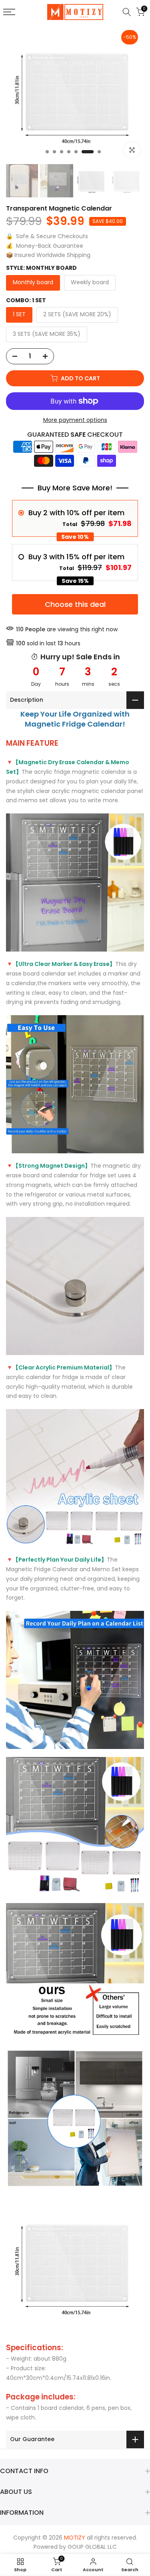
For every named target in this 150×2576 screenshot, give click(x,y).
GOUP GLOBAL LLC (92, 2547)
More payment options (75, 420)
